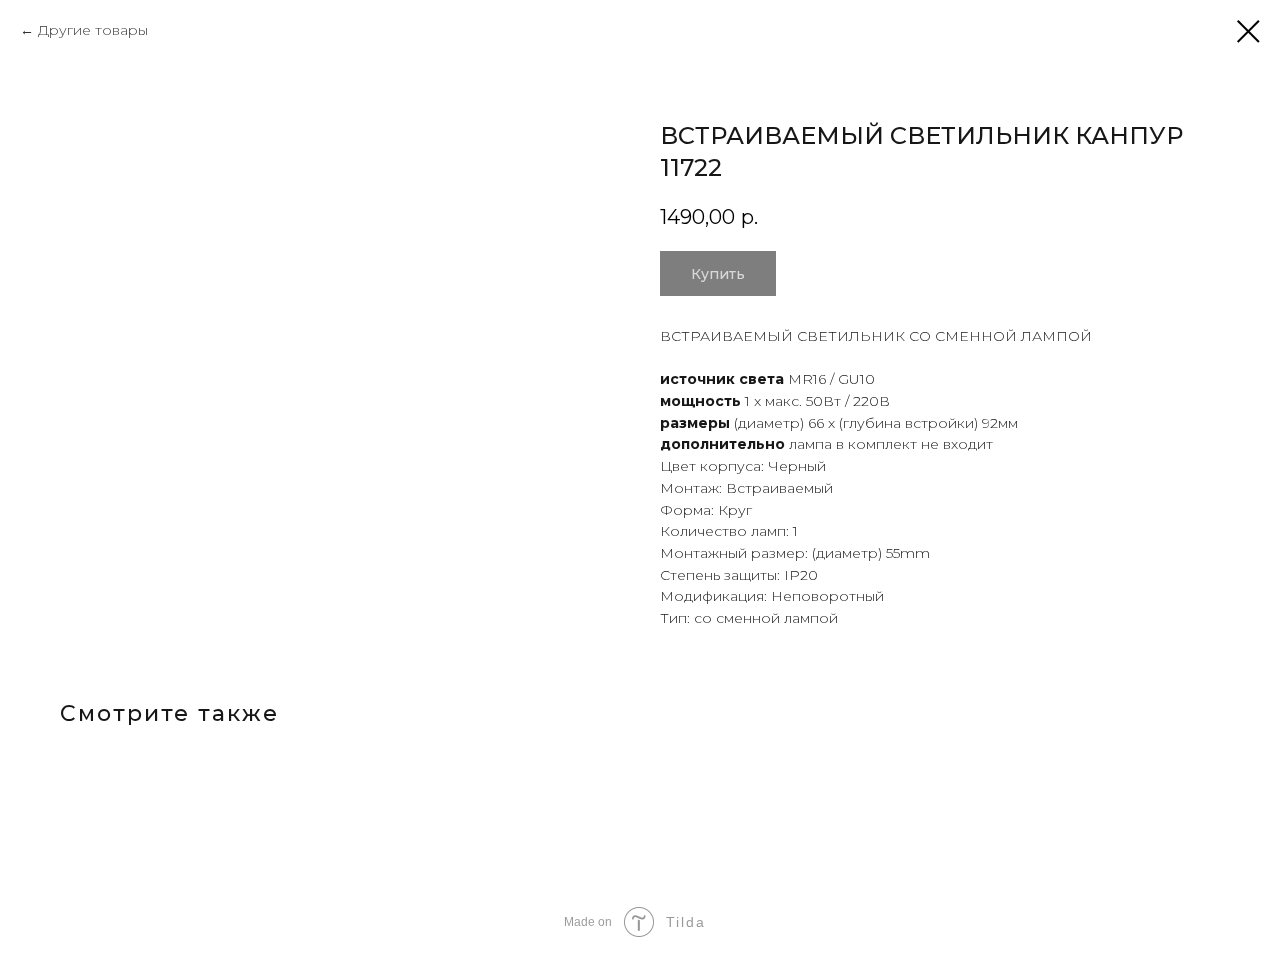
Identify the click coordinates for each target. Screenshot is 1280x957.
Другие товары (93, 30)
